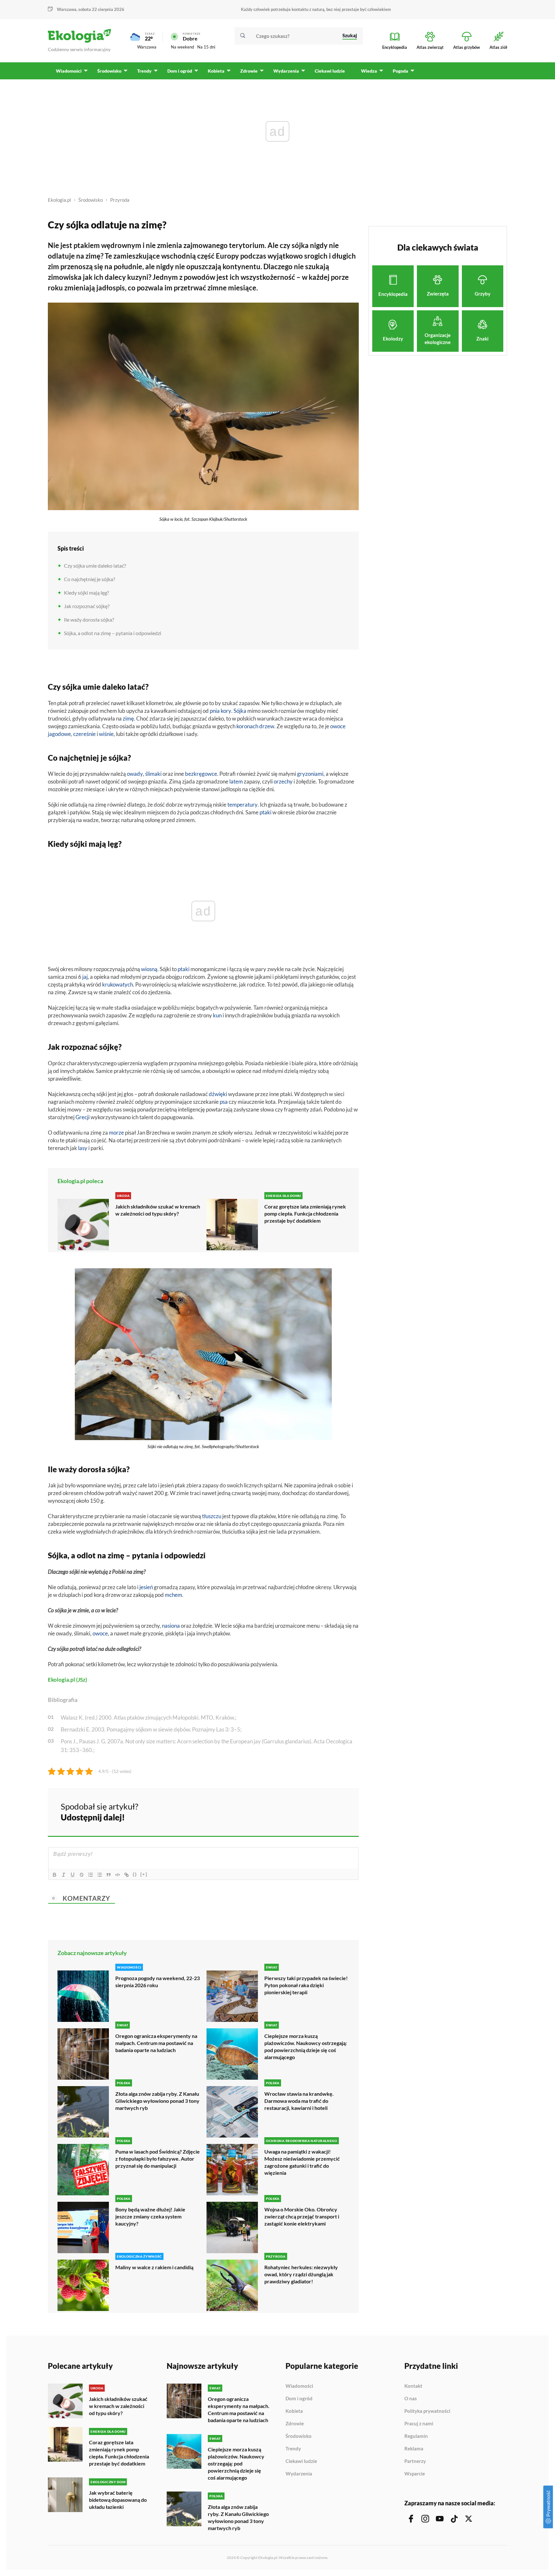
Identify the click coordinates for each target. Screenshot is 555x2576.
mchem (173, 1595)
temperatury (242, 805)
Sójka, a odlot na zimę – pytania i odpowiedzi (113, 633)
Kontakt (413, 2386)
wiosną (149, 969)
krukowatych (118, 984)
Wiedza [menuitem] (369, 71)
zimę (128, 718)
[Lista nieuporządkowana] (100, 1875)
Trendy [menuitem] (144, 71)
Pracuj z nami (419, 2424)
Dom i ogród (299, 2399)
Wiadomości (299, 2386)
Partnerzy (415, 2461)
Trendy (293, 2449)
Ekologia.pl (59, 200)
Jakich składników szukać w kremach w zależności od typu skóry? (158, 1210)
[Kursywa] (64, 1875)
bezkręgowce (201, 774)
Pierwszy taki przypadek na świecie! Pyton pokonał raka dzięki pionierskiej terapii (306, 1985)
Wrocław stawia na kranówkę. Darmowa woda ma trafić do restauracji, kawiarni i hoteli (299, 2101)
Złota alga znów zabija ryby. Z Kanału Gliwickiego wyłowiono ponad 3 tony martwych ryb (157, 2101)
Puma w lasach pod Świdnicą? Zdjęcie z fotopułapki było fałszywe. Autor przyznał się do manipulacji (158, 2159)
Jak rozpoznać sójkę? (87, 606)
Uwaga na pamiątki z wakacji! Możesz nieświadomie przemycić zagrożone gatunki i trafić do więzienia (302, 2162)
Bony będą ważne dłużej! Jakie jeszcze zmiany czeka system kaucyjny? (150, 2216)
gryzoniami (310, 774)
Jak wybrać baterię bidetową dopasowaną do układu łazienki (118, 2500)
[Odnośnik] (127, 1875)
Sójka (240, 711)
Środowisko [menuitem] (109, 71)
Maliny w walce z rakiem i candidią (154, 2267)
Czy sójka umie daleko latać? (95, 566)
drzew (267, 726)
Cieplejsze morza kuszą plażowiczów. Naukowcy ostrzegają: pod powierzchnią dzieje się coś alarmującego (306, 2046)
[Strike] (82, 1875)
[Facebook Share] (304, 1811)
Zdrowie (295, 2424)
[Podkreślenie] (73, 1875)
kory (226, 711)
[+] (144, 1874)
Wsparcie (415, 2474)
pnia (215, 711)
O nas (411, 2399)
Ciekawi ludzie (301, 2461)
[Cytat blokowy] (109, 1875)
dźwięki (218, 1094)
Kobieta (294, 2411)
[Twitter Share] (321, 1811)
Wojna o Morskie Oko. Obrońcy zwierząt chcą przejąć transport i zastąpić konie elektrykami (302, 2216)
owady (135, 774)
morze (116, 1133)
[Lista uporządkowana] (91, 1875)
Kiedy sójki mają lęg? (86, 593)
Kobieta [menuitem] (216, 71)
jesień (146, 1587)
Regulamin (416, 2436)
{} (135, 1874)
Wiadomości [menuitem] (69, 71)
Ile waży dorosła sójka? (89, 620)
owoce (100, 1633)
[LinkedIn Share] (338, 1811)
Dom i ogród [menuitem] (180, 71)
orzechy (283, 781)
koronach (247, 726)
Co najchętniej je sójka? (89, 579)
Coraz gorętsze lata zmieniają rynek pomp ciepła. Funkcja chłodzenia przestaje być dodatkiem (305, 1213)
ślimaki (153, 774)
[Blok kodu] (118, 1875)
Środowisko (91, 200)
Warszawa (147, 47)
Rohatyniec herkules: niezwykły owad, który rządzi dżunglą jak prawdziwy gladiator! (301, 2274)
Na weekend (182, 47)
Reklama (414, 2449)
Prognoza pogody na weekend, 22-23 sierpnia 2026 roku (158, 1982)
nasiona (171, 1626)
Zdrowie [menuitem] (249, 71)
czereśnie (84, 734)
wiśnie (106, 734)
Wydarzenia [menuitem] (286, 71)
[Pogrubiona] (55, 1875)
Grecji (83, 1117)
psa (224, 1102)
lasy (83, 1148)
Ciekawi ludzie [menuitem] (330, 71)
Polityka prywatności (427, 2411)
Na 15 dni (206, 47)
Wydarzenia (299, 2474)
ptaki (265, 812)
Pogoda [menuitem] (401, 71)
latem (236, 781)
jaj (85, 977)
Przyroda (120, 200)
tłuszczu (212, 1516)
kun (217, 1015)
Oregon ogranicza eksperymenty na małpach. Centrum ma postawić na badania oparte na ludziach (156, 2043)
